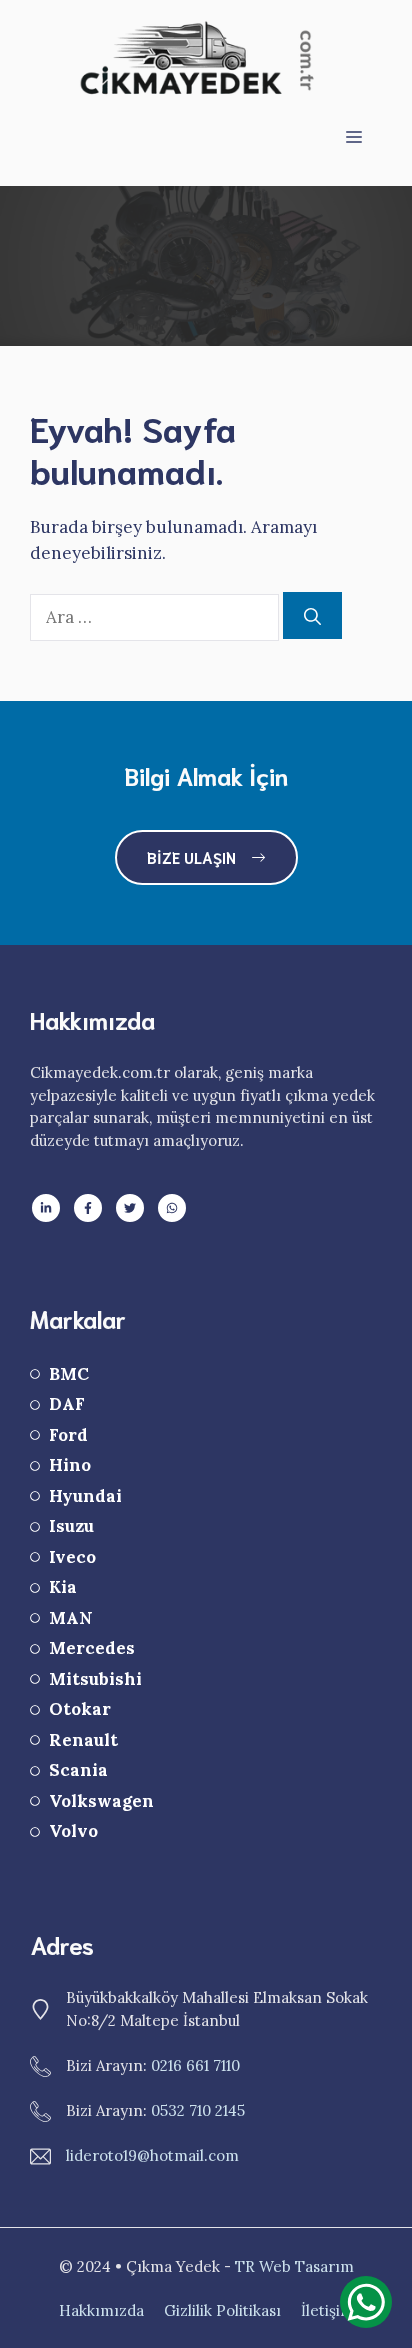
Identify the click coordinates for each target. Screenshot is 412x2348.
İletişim (327, 2310)
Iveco (72, 1557)
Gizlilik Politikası (222, 2310)
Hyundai (85, 1496)
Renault (83, 1740)
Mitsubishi (95, 1679)
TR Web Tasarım (294, 2266)
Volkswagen (101, 1801)
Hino (70, 1465)
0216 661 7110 (195, 2065)
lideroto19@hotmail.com (152, 2155)
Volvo (73, 1831)
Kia (63, 1587)
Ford (68, 1435)
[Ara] (312, 616)
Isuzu (71, 1526)
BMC (69, 1374)
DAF (67, 1404)
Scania (78, 1770)
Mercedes (92, 1648)
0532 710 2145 (198, 2110)
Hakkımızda (101, 2310)
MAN (71, 1618)
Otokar (80, 1709)
